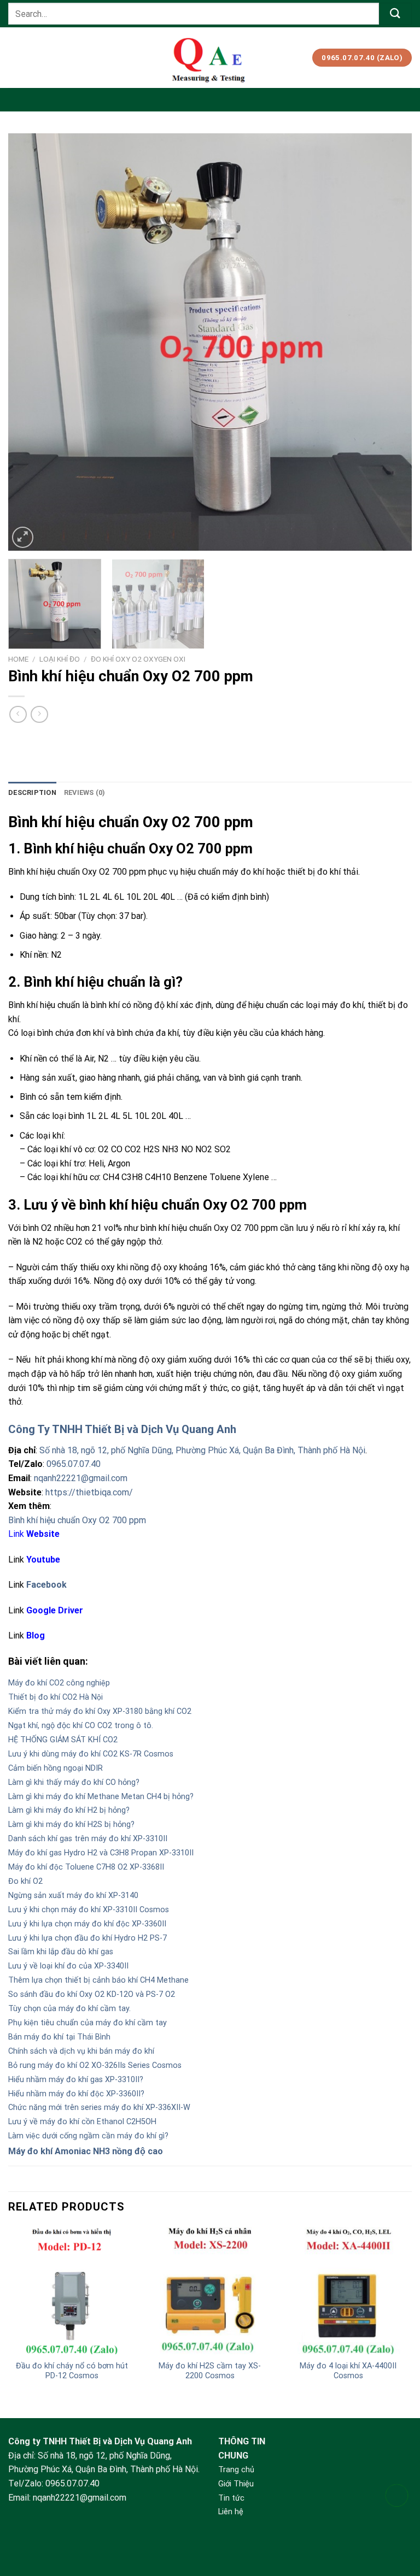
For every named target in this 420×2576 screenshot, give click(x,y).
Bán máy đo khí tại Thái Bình (59, 2037)
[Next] (390, 342)
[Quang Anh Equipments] (210, 58)
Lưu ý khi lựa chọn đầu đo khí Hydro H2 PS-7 (87, 1938)
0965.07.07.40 (74, 1464)
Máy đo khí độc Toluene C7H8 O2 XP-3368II (86, 1867)
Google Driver (55, 1610)
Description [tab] (32, 792)
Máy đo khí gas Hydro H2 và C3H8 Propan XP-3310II (101, 1853)
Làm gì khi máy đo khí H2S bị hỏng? (71, 1825)
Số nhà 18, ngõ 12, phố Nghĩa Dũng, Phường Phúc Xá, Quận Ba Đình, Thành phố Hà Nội (202, 1450)
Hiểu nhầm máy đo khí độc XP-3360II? (76, 2094)
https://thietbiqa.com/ (89, 1492)
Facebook (46, 1585)
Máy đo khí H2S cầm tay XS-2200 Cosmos (210, 2371)
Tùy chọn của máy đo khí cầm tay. (69, 2009)
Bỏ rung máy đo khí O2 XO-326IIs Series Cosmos (95, 2065)
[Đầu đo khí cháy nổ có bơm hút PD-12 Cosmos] (72, 2291)
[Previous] (30, 342)
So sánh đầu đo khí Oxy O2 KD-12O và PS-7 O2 (92, 1994)
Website (43, 1534)
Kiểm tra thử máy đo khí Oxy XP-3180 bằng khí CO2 (100, 1711)
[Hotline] (397, 2495)
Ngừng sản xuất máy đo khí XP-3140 (73, 1896)
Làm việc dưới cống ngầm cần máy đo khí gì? (88, 2136)
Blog (36, 1635)
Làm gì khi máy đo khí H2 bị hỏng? (69, 1810)
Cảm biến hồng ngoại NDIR (56, 1768)
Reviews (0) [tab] (85, 792)
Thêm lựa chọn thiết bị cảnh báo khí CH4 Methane (98, 1980)
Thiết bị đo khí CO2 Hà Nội (56, 1697)
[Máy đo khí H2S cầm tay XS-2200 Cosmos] (210, 2291)
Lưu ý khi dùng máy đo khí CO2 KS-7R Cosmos (91, 1754)
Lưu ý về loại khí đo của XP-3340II (68, 1966)
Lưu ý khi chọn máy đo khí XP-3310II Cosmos (89, 1910)
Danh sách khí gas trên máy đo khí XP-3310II (88, 1839)
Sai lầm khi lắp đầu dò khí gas (61, 1952)
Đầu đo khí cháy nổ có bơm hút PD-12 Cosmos (72, 2371)
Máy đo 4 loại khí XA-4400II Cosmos (348, 2371)
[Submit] (395, 13)
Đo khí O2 (25, 1881)
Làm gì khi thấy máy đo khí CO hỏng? (74, 1782)
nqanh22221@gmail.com (81, 1478)
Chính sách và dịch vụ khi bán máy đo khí (81, 2051)
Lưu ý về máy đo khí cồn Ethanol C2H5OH (82, 2122)
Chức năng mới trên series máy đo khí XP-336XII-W (99, 2108)
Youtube (43, 1560)
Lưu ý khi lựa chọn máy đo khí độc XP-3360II (87, 1924)
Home (18, 659)
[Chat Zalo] (397, 2523)
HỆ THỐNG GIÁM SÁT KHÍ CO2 (63, 1740)
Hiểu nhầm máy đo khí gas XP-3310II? (76, 2080)
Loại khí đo (60, 659)
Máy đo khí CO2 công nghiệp (59, 1683)
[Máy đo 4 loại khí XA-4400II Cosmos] (348, 2291)
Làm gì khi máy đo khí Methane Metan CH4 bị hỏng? (101, 1797)
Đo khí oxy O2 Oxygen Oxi (138, 659)
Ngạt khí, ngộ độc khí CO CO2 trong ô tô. (81, 1726)
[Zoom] (23, 537)
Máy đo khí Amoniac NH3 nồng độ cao (86, 2151)
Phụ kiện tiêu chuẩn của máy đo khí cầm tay (87, 2023)
